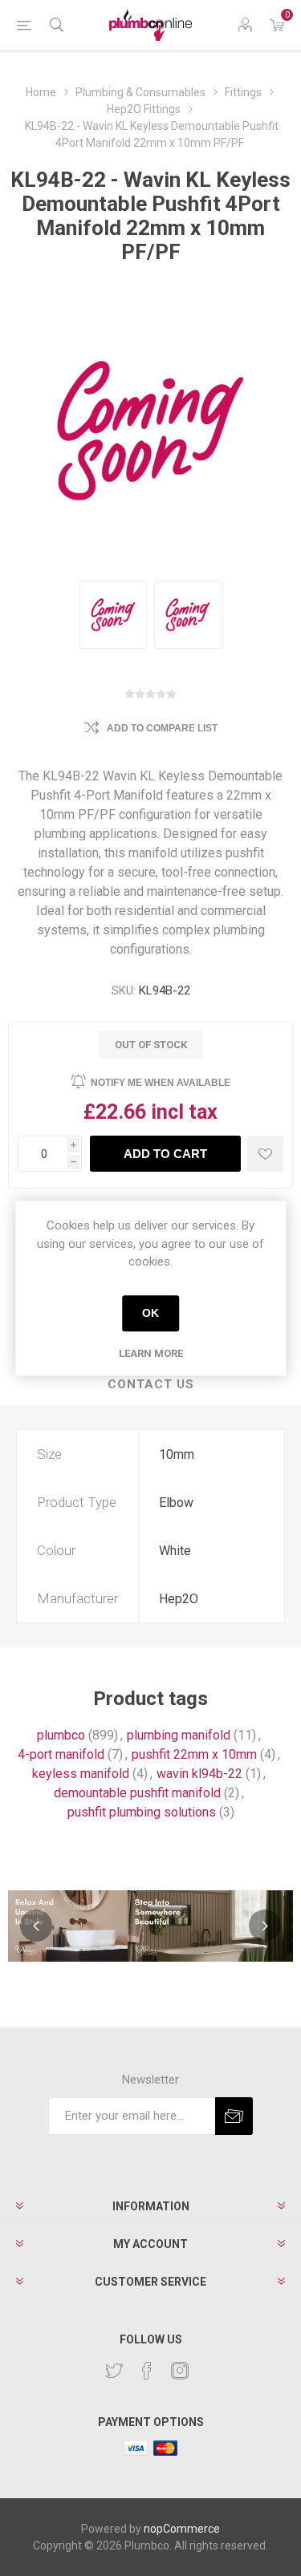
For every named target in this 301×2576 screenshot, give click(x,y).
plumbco (61, 1735)
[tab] (150, 1385)
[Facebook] (147, 2371)
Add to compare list (162, 728)
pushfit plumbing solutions (142, 1812)
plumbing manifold (179, 1735)
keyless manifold (81, 1774)
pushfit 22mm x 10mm (194, 1754)
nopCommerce (182, 2529)
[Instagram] (180, 2371)
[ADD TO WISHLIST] (265, 1154)
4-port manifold (61, 1754)
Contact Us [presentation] (151, 1384)
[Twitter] (114, 2371)
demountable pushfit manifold (137, 1793)
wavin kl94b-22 (199, 1774)
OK (150, 1313)
